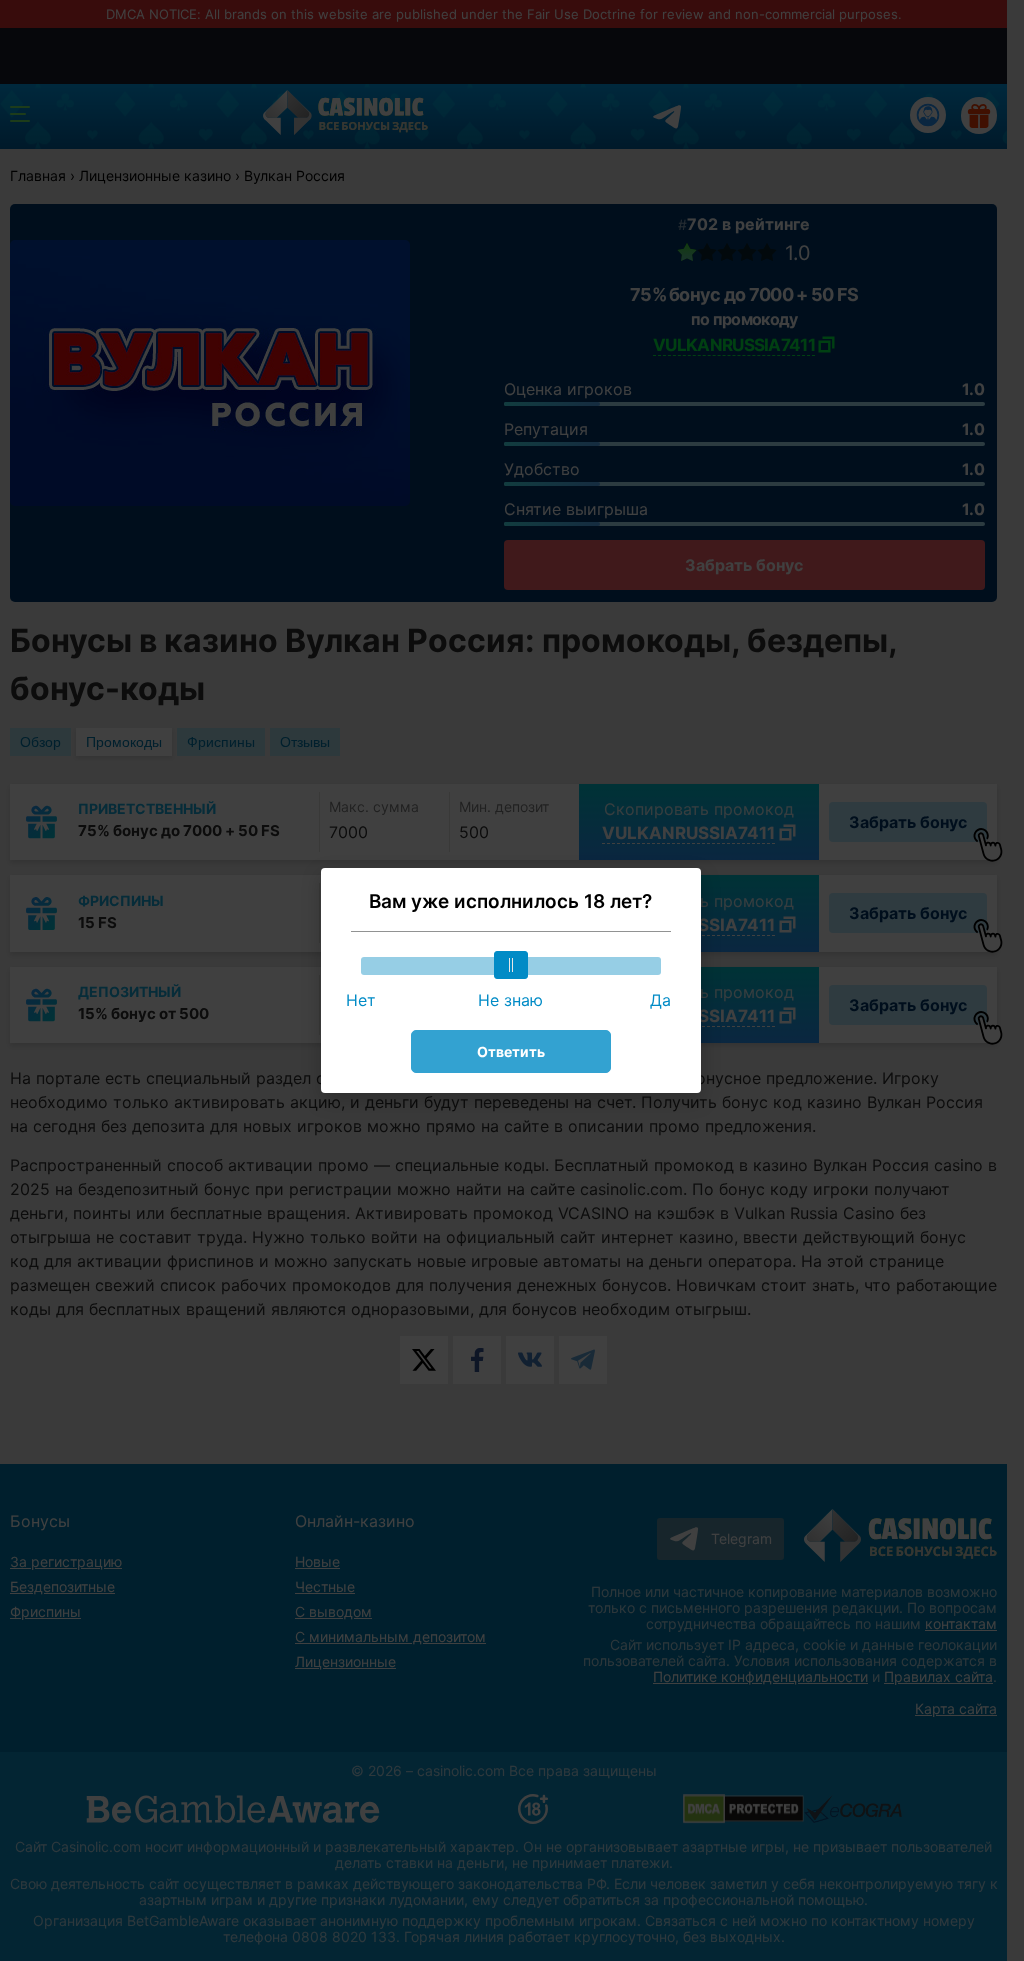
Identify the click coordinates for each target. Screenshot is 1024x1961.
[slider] (511, 965)
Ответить (511, 1051)
